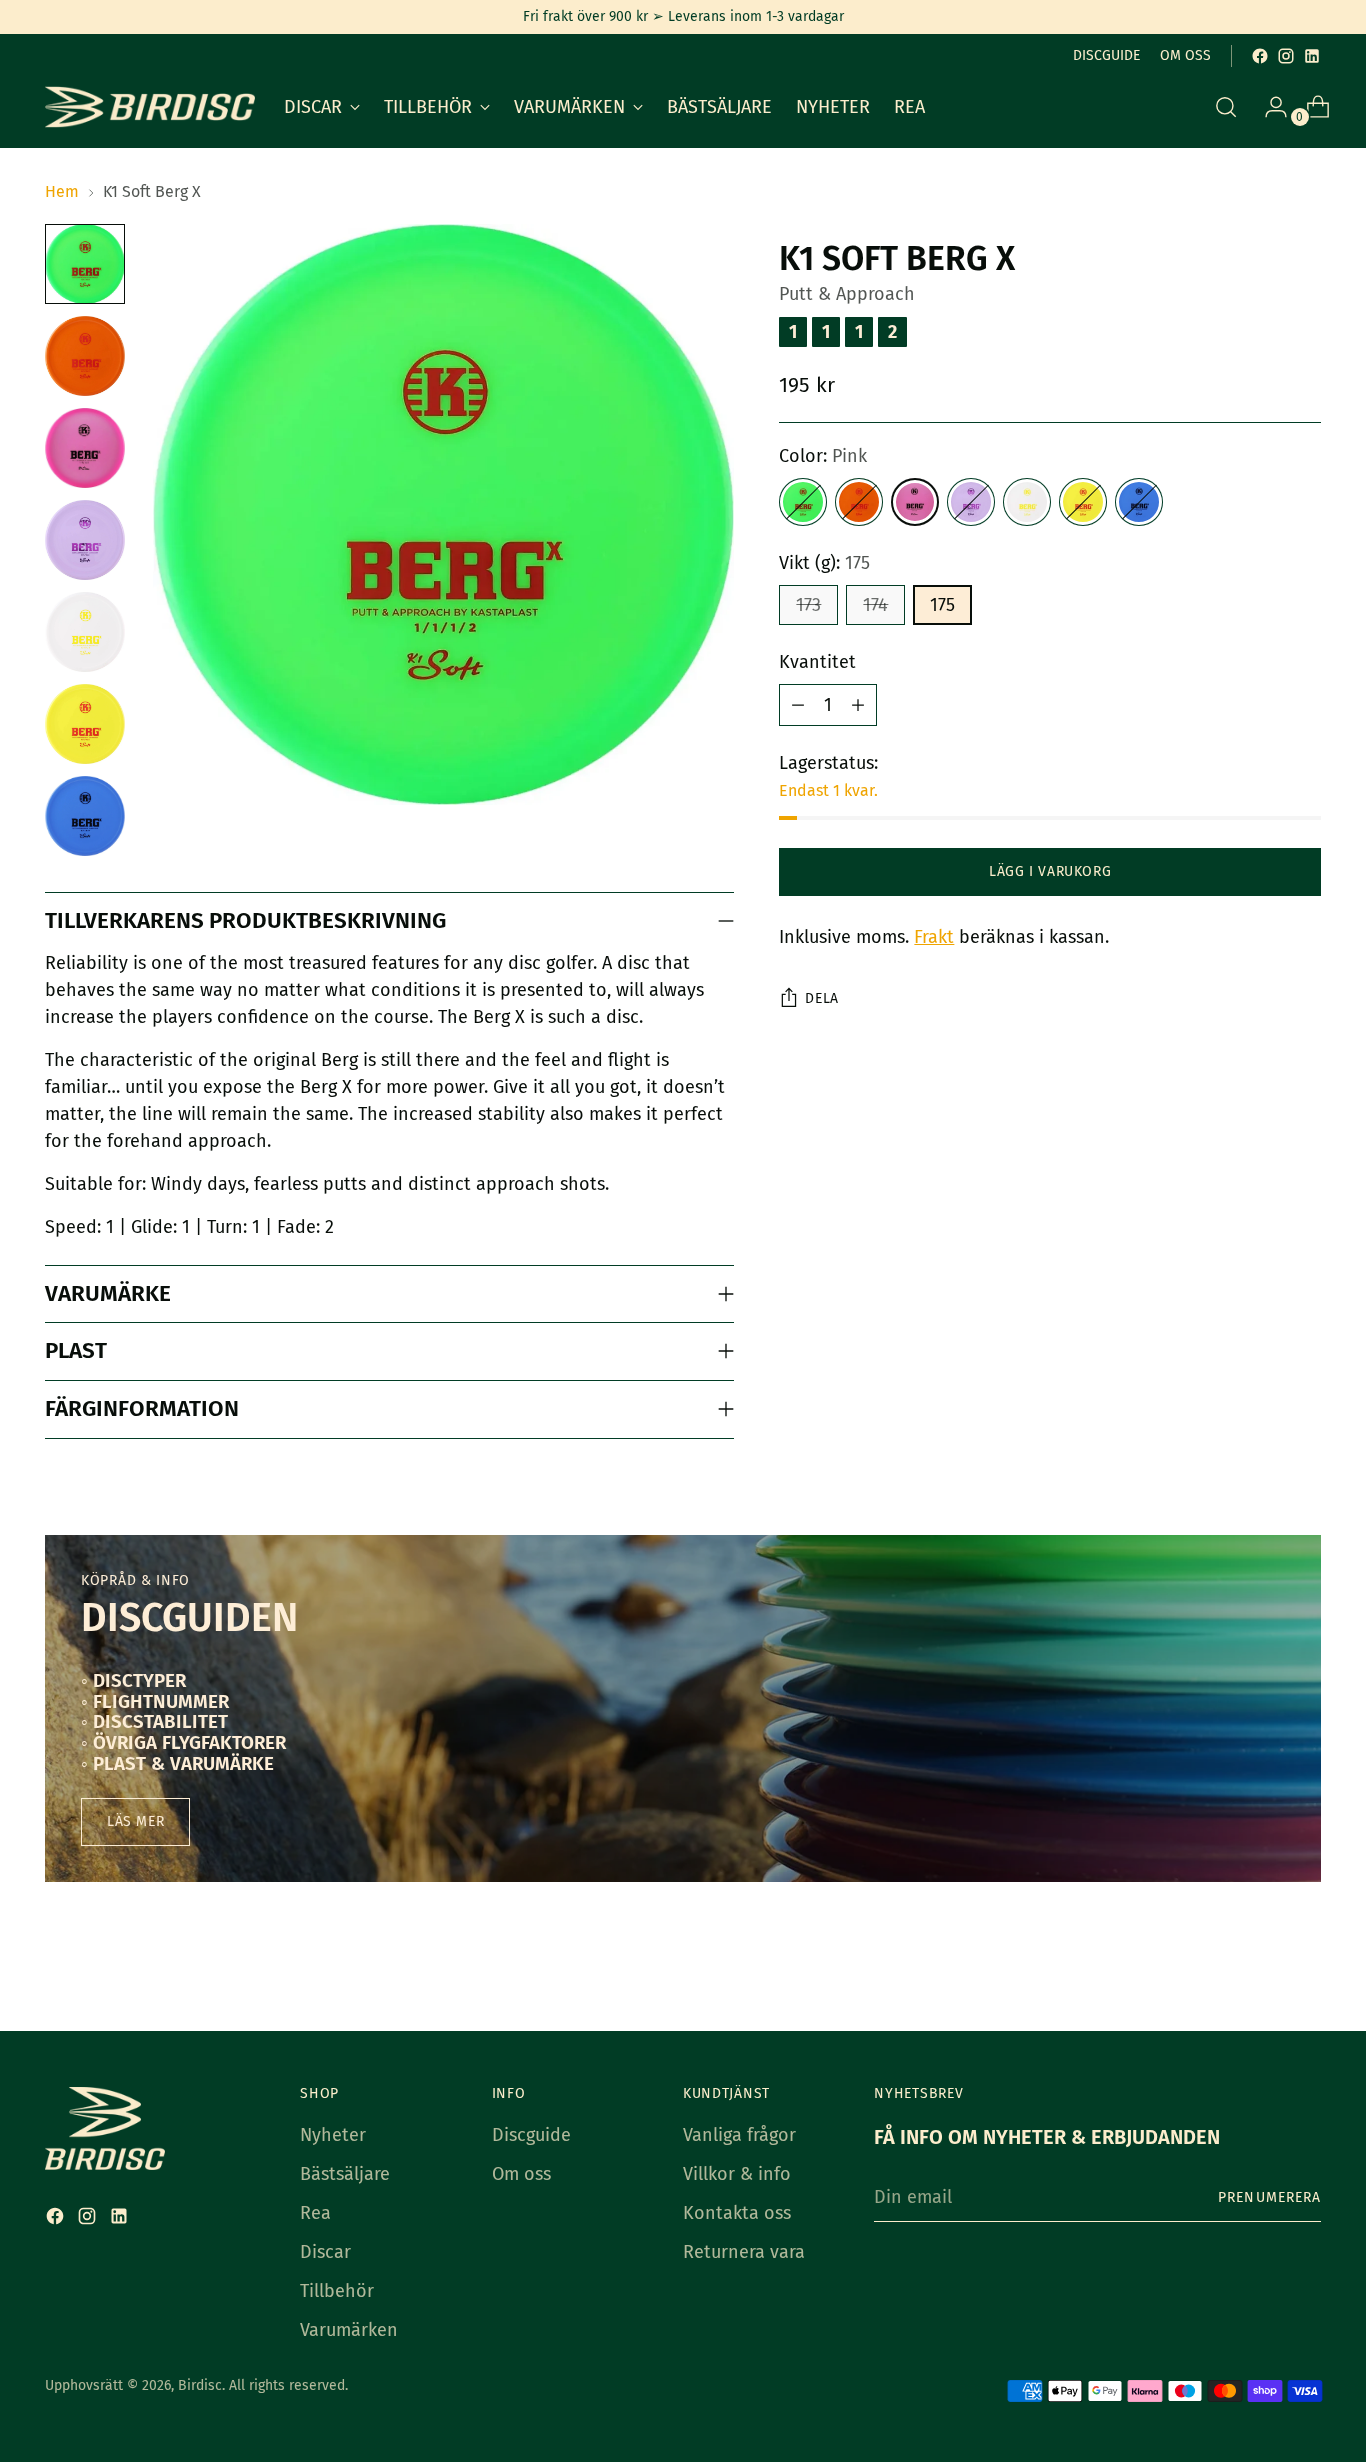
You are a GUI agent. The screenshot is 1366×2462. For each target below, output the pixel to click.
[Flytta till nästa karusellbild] (1304, 1962)
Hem (62, 191)
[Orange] (859, 502)
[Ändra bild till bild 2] (85, 356)
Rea (315, 2213)
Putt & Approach (847, 294)
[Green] (803, 502)
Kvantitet (817, 662)
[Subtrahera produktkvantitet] (798, 705)
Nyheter (333, 2135)
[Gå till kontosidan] (1268, 107)
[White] (1027, 502)
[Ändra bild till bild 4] (85, 540)
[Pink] (915, 502)
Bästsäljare (345, 2174)
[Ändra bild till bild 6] (85, 724)
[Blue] (1139, 502)
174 (875, 605)
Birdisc (200, 2385)
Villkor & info (737, 2174)
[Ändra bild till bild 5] (85, 632)
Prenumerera (1269, 2197)
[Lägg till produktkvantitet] (858, 705)
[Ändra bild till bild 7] (85, 816)
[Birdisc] (150, 107)
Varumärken (349, 2330)
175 (942, 605)
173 (808, 605)
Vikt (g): (824, 563)
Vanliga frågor (739, 2135)
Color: (823, 456)
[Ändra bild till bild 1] (85, 264)
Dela (822, 998)
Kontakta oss (737, 2213)
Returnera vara (744, 2252)
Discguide (531, 2135)
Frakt (934, 937)
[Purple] (971, 502)
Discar (325, 2252)
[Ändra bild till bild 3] (85, 448)
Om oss (521, 2174)
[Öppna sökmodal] (1226, 107)
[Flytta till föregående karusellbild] (1258, 1963)
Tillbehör (337, 2291)
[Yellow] (1083, 502)
